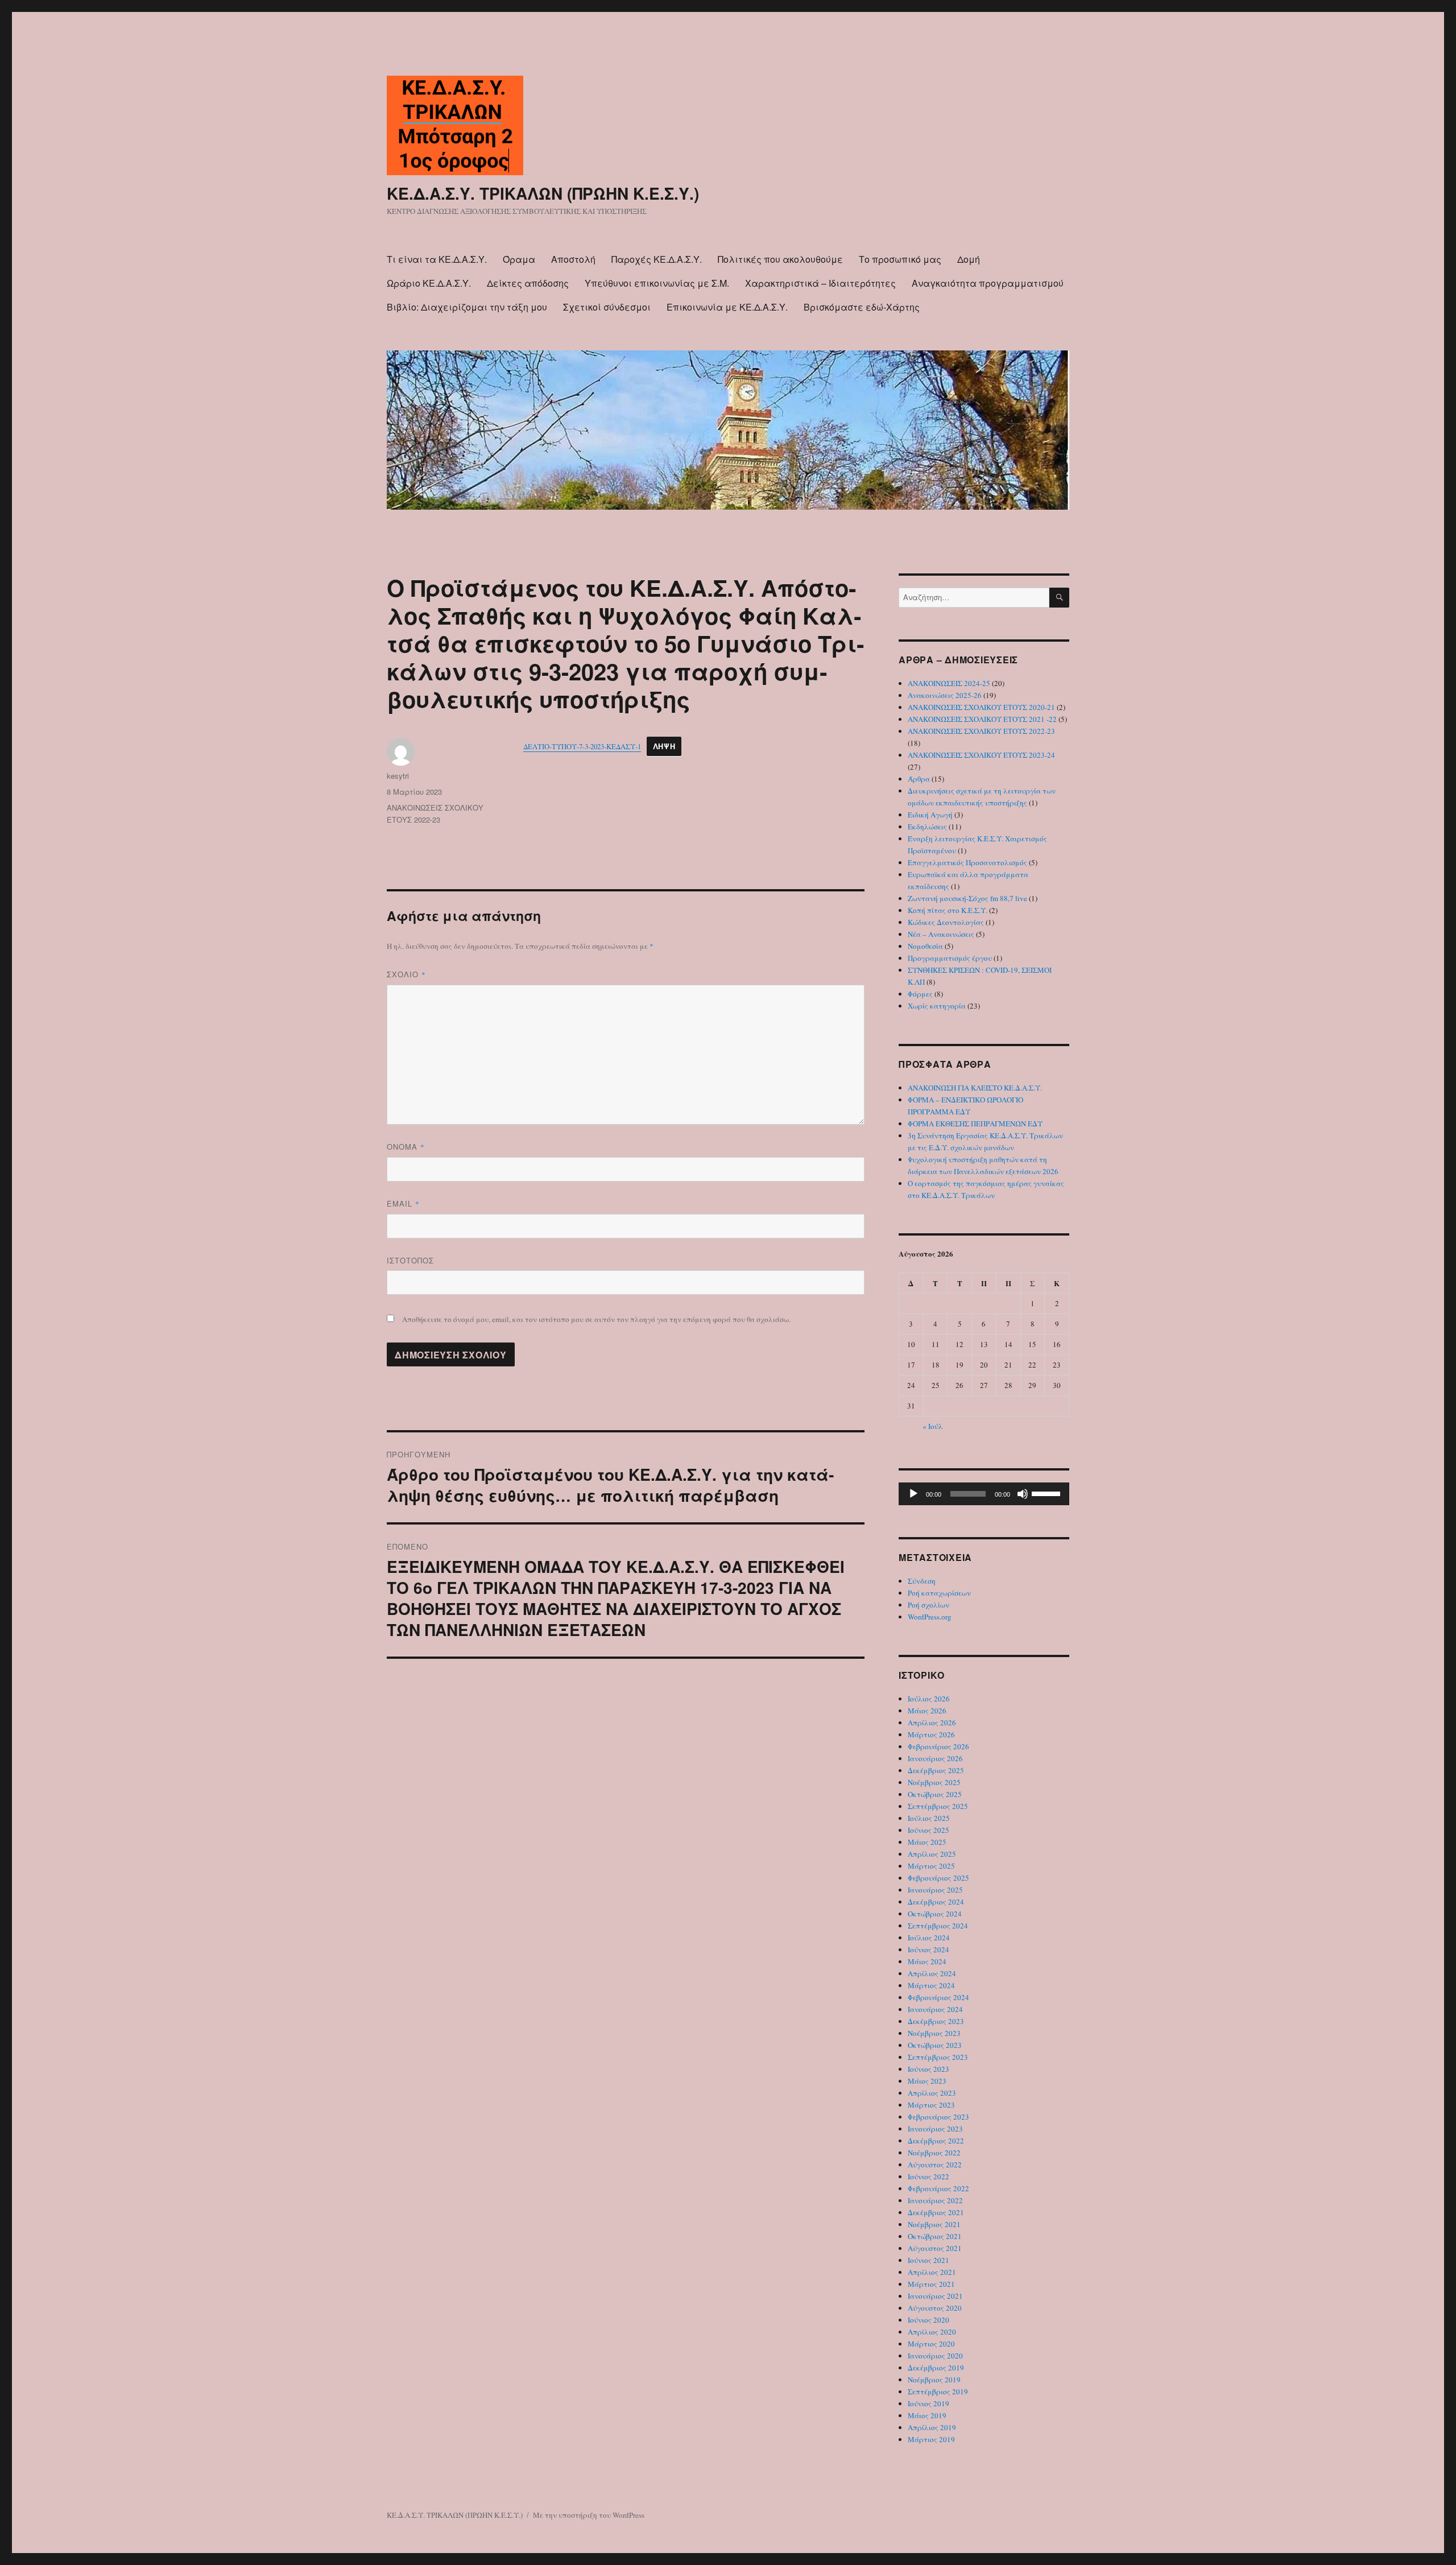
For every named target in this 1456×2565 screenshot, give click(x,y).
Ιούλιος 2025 (929, 1818)
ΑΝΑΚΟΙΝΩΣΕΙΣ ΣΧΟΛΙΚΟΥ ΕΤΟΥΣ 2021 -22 (982, 719)
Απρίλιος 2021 (932, 2272)
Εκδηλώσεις (927, 827)
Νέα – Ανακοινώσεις (941, 934)
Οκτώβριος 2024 (935, 1914)
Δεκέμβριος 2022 (936, 2141)
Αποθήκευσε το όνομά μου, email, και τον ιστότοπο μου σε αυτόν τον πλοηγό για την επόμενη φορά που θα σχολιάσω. (596, 1319)
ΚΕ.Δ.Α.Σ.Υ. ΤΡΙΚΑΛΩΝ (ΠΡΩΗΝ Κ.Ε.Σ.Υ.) (543, 193)
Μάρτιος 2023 (931, 2105)
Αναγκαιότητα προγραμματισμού (988, 283)
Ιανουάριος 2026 (935, 1758)
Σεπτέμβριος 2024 (938, 1926)
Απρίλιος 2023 (932, 2093)
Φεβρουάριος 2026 (938, 1746)
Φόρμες (920, 994)
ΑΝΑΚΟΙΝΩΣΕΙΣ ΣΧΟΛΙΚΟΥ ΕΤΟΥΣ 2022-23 (981, 731)
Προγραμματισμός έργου (950, 958)
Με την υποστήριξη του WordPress (589, 2515)
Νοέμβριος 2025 (934, 1782)
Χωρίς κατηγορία (937, 1006)
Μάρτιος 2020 (931, 2344)
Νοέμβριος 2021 (934, 2224)
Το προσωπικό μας (900, 259)
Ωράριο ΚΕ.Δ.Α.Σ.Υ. (429, 283)
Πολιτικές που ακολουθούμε (780, 259)
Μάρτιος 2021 (931, 2284)
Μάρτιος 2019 (931, 2439)
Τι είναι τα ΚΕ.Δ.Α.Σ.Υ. (437, 259)
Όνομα (406, 1147)
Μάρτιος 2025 (931, 1866)
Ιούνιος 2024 (928, 1949)
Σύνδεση (922, 1581)
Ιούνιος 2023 (928, 2069)
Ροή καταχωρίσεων (939, 1593)
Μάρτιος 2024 (931, 1985)
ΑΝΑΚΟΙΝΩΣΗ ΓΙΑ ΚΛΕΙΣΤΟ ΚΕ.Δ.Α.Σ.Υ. (975, 1088)
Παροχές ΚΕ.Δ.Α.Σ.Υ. (657, 259)
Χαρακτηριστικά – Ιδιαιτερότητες (820, 283)
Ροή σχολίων (928, 1605)
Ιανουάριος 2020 (935, 2356)
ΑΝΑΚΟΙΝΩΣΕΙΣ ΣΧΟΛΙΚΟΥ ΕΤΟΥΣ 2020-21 (981, 707)
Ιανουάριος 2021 (935, 2296)
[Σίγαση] (1023, 1494)
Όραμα (519, 259)
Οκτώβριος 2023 (935, 2045)
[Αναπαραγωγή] (913, 1494)
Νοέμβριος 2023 (934, 2033)
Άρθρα (919, 779)
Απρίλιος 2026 (932, 1723)
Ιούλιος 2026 (929, 1699)
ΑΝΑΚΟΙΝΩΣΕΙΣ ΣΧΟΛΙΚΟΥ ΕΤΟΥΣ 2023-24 (981, 755)
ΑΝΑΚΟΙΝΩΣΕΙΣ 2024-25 (949, 683)
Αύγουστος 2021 (935, 2248)
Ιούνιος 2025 (928, 1830)
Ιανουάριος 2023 (935, 2129)
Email (403, 1203)
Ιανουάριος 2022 (935, 2200)
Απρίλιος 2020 (932, 2332)
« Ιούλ (933, 1426)
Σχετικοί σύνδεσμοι (607, 307)
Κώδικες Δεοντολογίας (946, 922)
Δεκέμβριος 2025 (936, 1770)
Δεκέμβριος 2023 (936, 2021)
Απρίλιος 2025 (932, 1854)
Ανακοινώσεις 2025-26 (945, 695)
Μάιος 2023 (927, 2081)
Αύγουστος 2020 (935, 2308)
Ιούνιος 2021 (928, 2260)
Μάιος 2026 (927, 1711)
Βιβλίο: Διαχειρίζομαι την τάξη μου (467, 307)
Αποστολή (573, 259)
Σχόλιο (406, 974)
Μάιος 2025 (927, 1842)
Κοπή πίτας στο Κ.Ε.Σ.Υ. (948, 910)
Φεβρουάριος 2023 (938, 2117)
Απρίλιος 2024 (932, 1973)
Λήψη (664, 746)
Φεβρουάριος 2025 (938, 1878)
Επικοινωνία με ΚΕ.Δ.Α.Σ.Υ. (727, 307)
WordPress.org (930, 1617)
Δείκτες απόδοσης (528, 283)
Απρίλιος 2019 (932, 2427)
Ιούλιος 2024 (929, 1938)
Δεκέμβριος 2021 (936, 2212)
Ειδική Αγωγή (930, 815)
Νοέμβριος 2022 (934, 2153)
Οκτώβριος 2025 (935, 1794)
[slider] (1048, 1493)
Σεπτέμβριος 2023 (938, 2057)
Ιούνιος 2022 (928, 2176)
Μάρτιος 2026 (931, 1734)
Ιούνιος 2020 (928, 2320)
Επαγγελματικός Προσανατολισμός (967, 862)
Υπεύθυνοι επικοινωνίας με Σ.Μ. (657, 283)
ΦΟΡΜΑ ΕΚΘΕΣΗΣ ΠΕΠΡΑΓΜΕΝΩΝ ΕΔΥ (975, 1124)
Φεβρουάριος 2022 (938, 2188)
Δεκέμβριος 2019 (936, 2368)
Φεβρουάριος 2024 (938, 1997)
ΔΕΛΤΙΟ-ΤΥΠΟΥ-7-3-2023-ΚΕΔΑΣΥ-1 (582, 746)
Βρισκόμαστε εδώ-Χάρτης (862, 307)
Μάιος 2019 (927, 2415)
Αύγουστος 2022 (935, 2165)
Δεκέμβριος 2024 (936, 1902)
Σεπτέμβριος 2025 (938, 1806)
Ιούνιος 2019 (928, 2403)
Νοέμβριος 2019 (934, 2380)
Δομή (969, 259)
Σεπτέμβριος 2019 (938, 2391)
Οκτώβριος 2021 (935, 2236)
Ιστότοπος (410, 1260)
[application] (984, 1494)
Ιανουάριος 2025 (935, 1890)
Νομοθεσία (925, 946)
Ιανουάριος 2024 (935, 2009)
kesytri (398, 776)
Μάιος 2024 (927, 1961)
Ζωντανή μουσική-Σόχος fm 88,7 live (967, 898)
